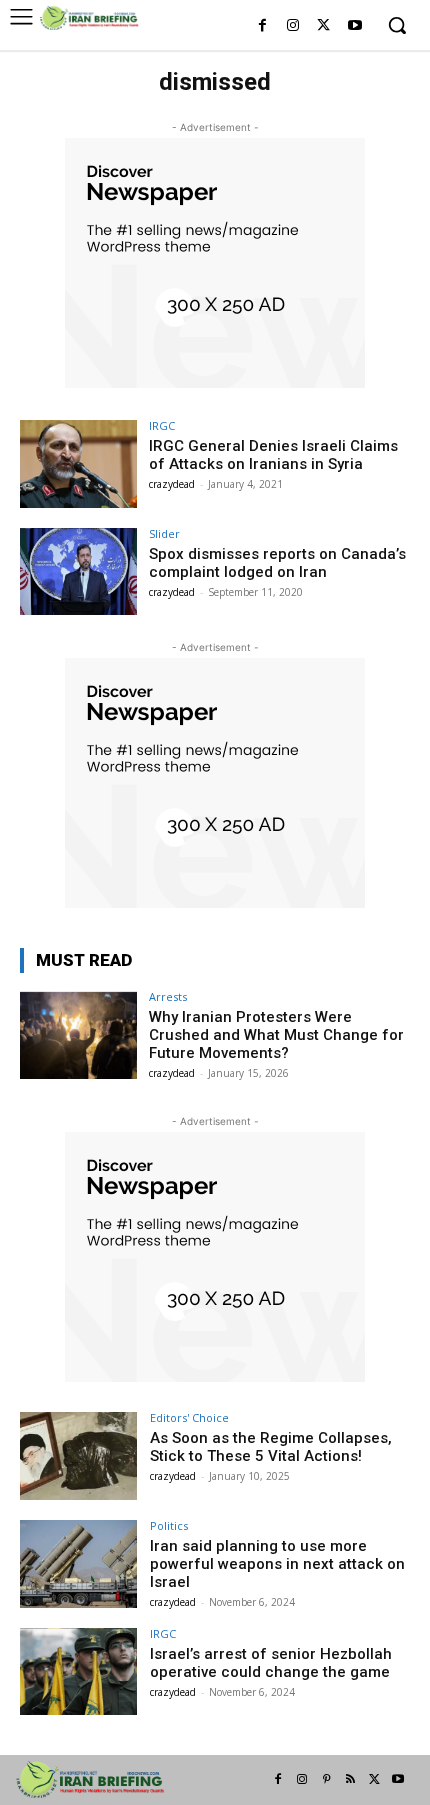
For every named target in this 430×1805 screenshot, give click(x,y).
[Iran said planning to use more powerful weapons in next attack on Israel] (78, 1564)
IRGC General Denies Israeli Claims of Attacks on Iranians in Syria (273, 455)
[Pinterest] (326, 1780)
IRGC (162, 425)
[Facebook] (262, 26)
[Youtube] (354, 26)
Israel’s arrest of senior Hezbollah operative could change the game (271, 1663)
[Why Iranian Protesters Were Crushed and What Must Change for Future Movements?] (78, 1035)
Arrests (168, 996)
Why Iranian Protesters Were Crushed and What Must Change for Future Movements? (276, 1035)
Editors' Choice (189, 1417)
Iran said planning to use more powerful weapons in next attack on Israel (277, 1564)
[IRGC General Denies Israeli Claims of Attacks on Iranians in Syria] (78, 464)
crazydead (172, 484)
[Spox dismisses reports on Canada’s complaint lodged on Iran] (78, 572)
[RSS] (350, 1780)
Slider (164, 533)
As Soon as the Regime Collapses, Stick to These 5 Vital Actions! (271, 1447)
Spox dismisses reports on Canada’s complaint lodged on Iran (277, 563)
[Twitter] (323, 26)
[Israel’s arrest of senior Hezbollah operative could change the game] (78, 1672)
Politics (169, 1525)
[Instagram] (293, 26)
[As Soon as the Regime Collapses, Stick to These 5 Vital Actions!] (78, 1456)
